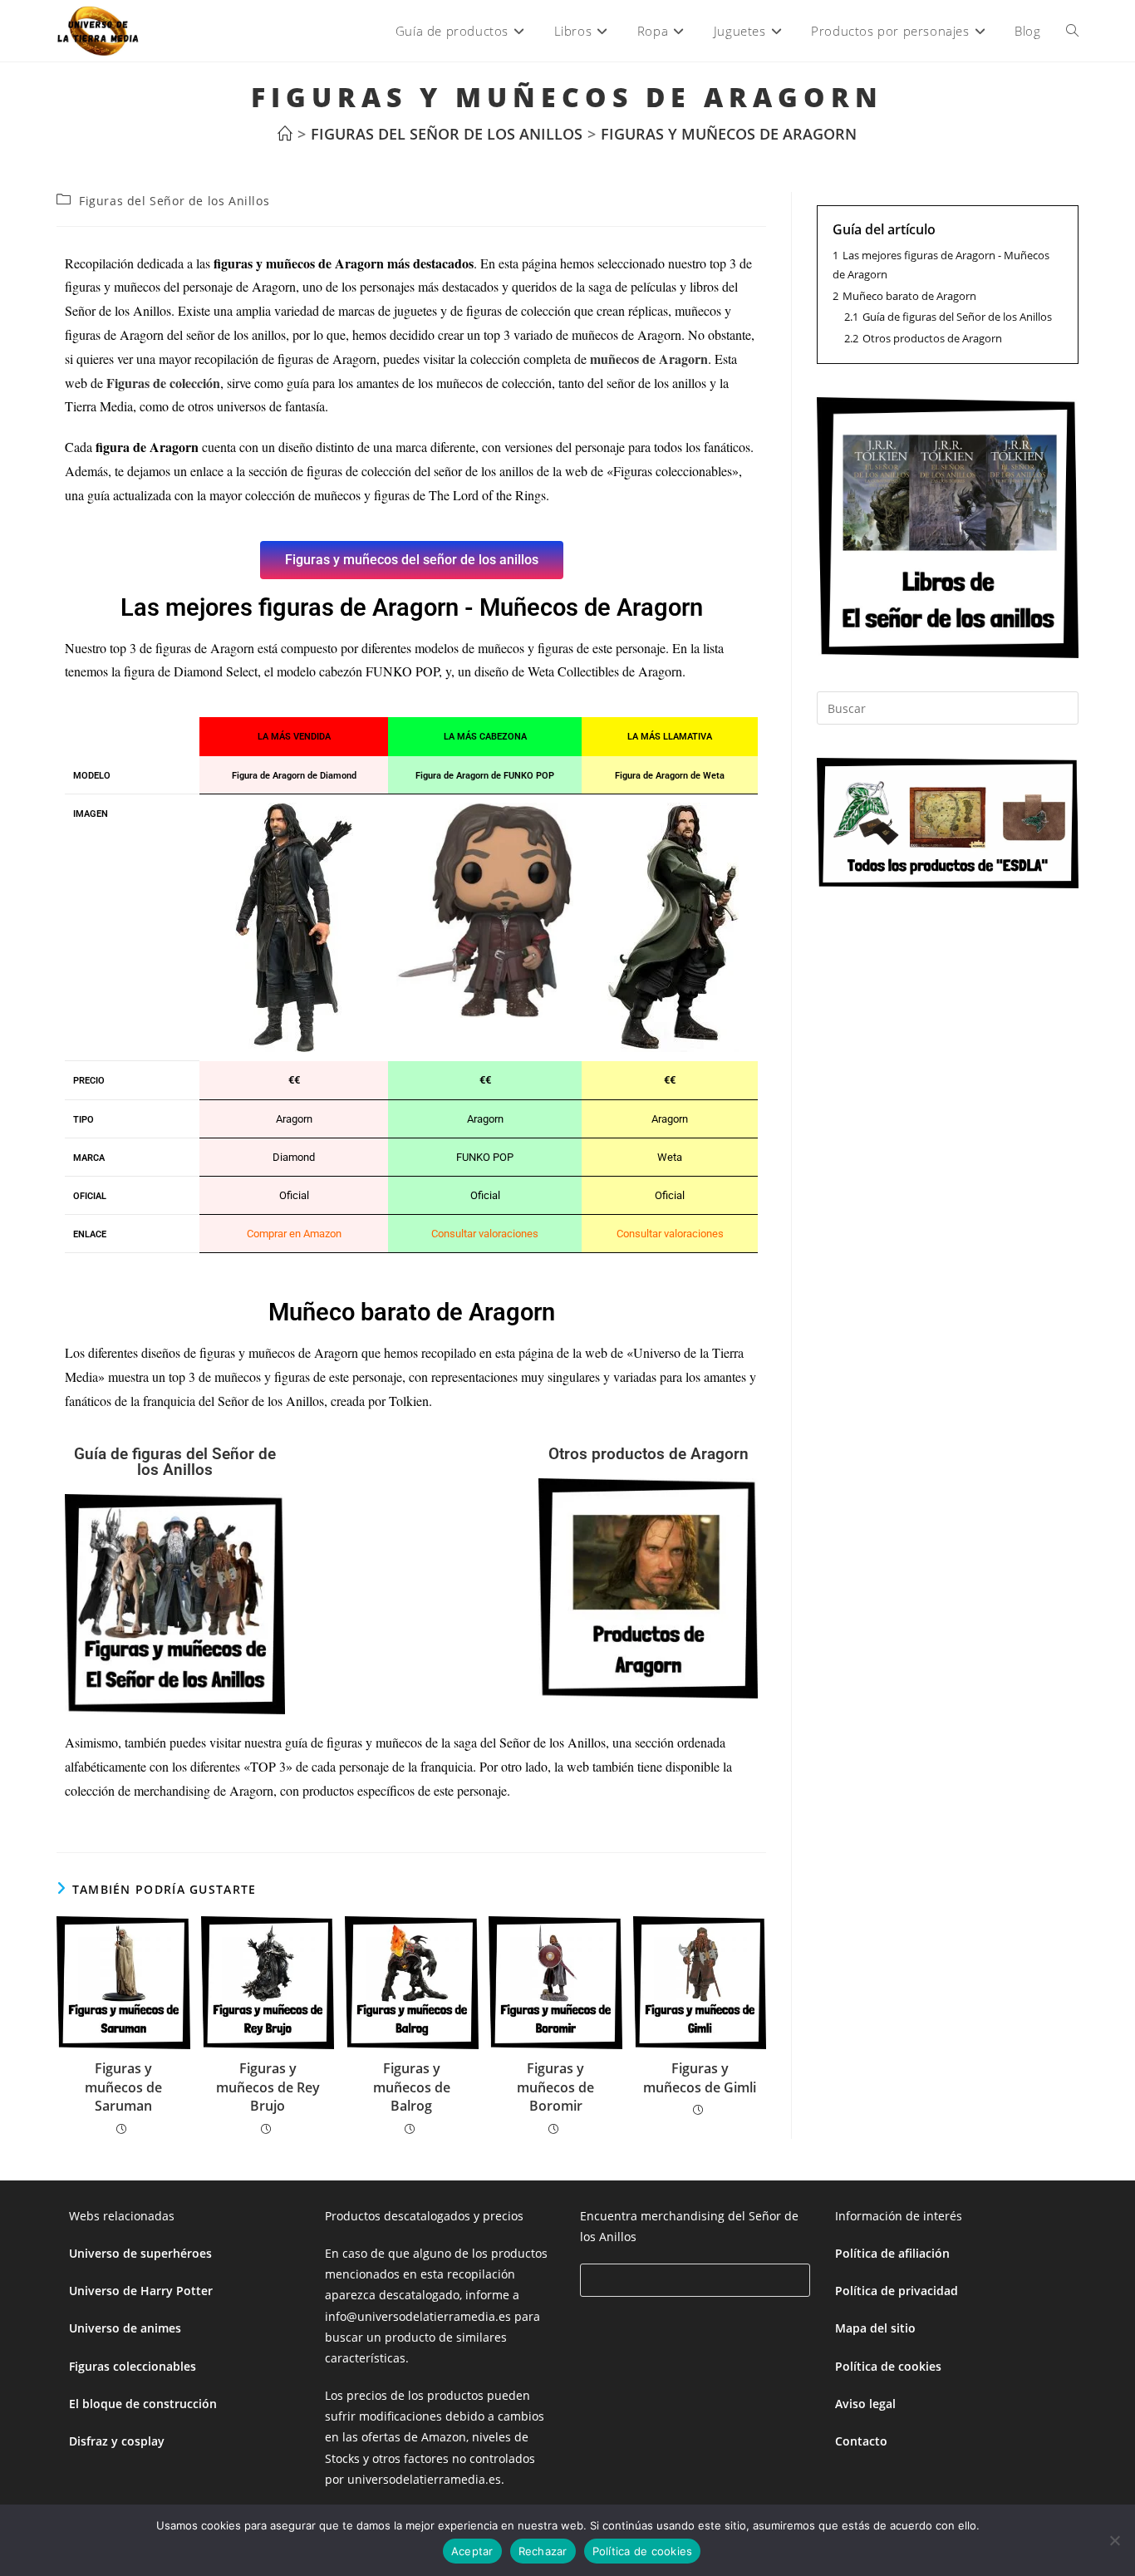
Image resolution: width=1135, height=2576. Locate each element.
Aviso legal (865, 2404)
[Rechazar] (1114, 2540)
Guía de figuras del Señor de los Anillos (175, 1462)
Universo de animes (125, 2328)
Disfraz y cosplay (117, 2441)
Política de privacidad (897, 2291)
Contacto (861, 2441)
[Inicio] (285, 134)
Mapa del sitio (875, 2328)
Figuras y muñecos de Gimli (700, 2077)
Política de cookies (888, 2366)
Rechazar (543, 2551)
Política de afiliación (892, 2253)
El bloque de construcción (143, 2404)
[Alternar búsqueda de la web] (1072, 31)
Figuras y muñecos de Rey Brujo (268, 2087)
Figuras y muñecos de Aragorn (729, 134)
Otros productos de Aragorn (649, 1454)
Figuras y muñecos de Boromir (555, 2087)
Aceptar (472, 2551)
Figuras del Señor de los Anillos (174, 201)
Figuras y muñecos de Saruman (123, 2087)
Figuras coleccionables (133, 2366)
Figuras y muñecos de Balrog (412, 2087)
